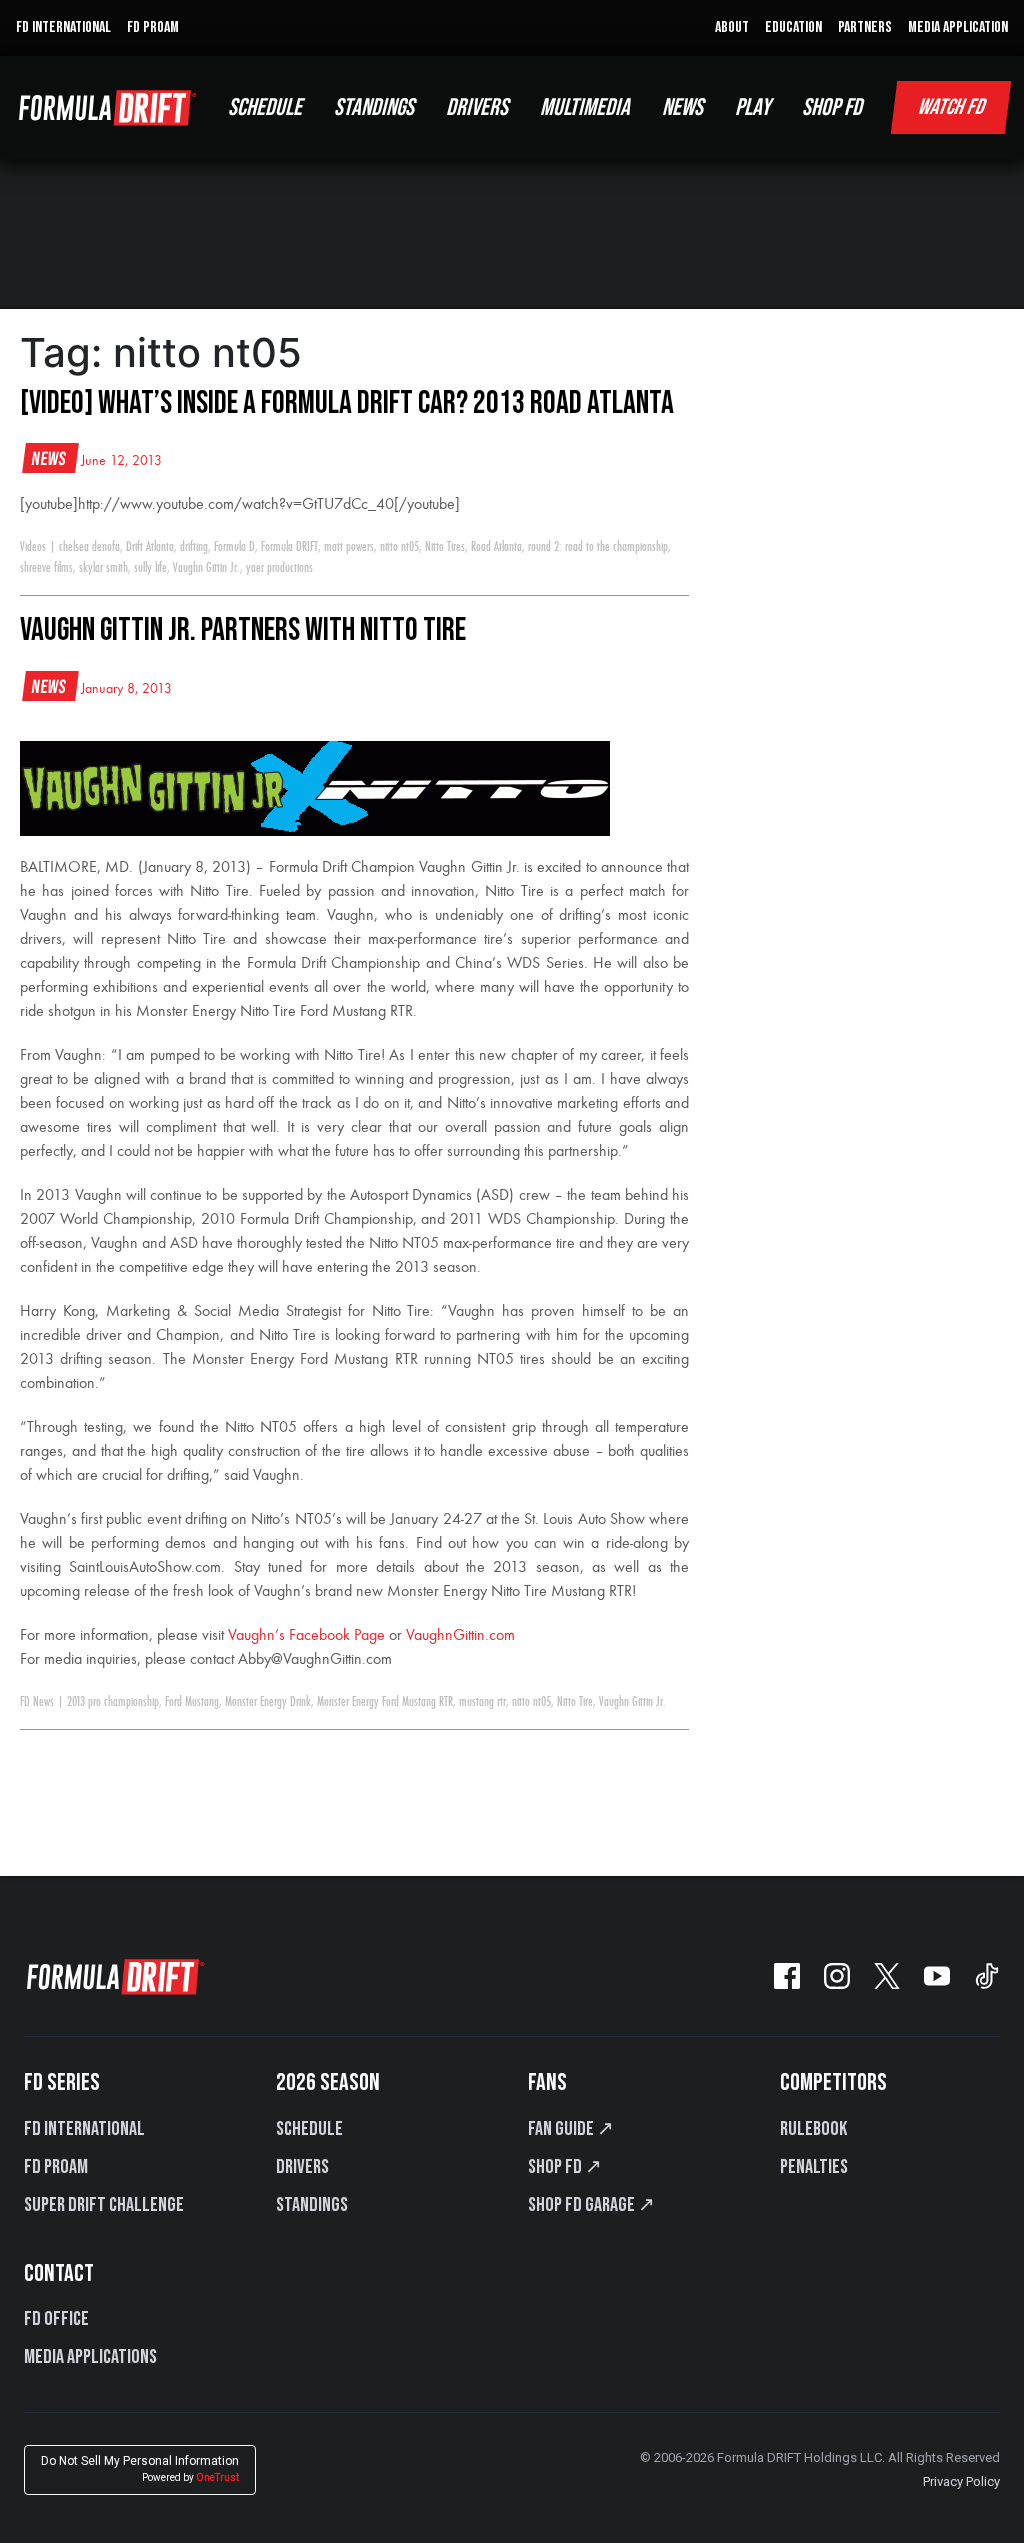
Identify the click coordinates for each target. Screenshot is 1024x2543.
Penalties (814, 2167)
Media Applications (90, 2357)
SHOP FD (832, 107)
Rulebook (813, 2129)
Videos (33, 547)
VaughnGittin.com (460, 1636)
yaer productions (279, 568)
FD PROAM (153, 27)
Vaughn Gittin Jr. (206, 568)
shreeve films (46, 568)
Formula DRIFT (289, 547)
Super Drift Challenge (104, 2205)
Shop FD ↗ (565, 2167)
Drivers (302, 2167)
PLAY (752, 107)
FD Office (56, 2319)
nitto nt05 (399, 547)
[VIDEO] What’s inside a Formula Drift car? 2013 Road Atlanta (347, 403)
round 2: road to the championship (598, 547)
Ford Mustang (192, 1702)
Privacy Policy (961, 2481)
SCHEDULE (265, 107)
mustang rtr (482, 1702)
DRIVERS (477, 107)
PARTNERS (865, 27)
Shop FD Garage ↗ (591, 2205)
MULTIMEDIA (585, 107)
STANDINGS (374, 107)
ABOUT (732, 27)
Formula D (234, 547)
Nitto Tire (575, 1702)
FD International (84, 2129)
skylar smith (103, 568)
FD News (37, 1702)
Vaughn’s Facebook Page (306, 1636)
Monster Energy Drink (268, 1702)
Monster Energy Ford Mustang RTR (385, 1702)
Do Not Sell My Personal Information (140, 2468)
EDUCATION (793, 27)
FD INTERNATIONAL (63, 27)
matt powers (349, 547)
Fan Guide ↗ (571, 2129)
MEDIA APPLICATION (958, 27)
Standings (312, 2205)
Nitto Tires (445, 547)
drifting (194, 547)
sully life (150, 568)
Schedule (309, 2129)
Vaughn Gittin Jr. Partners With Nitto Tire (243, 630)
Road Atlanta (496, 547)
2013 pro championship (113, 1702)
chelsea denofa (89, 547)
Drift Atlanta (150, 547)
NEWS (682, 107)
